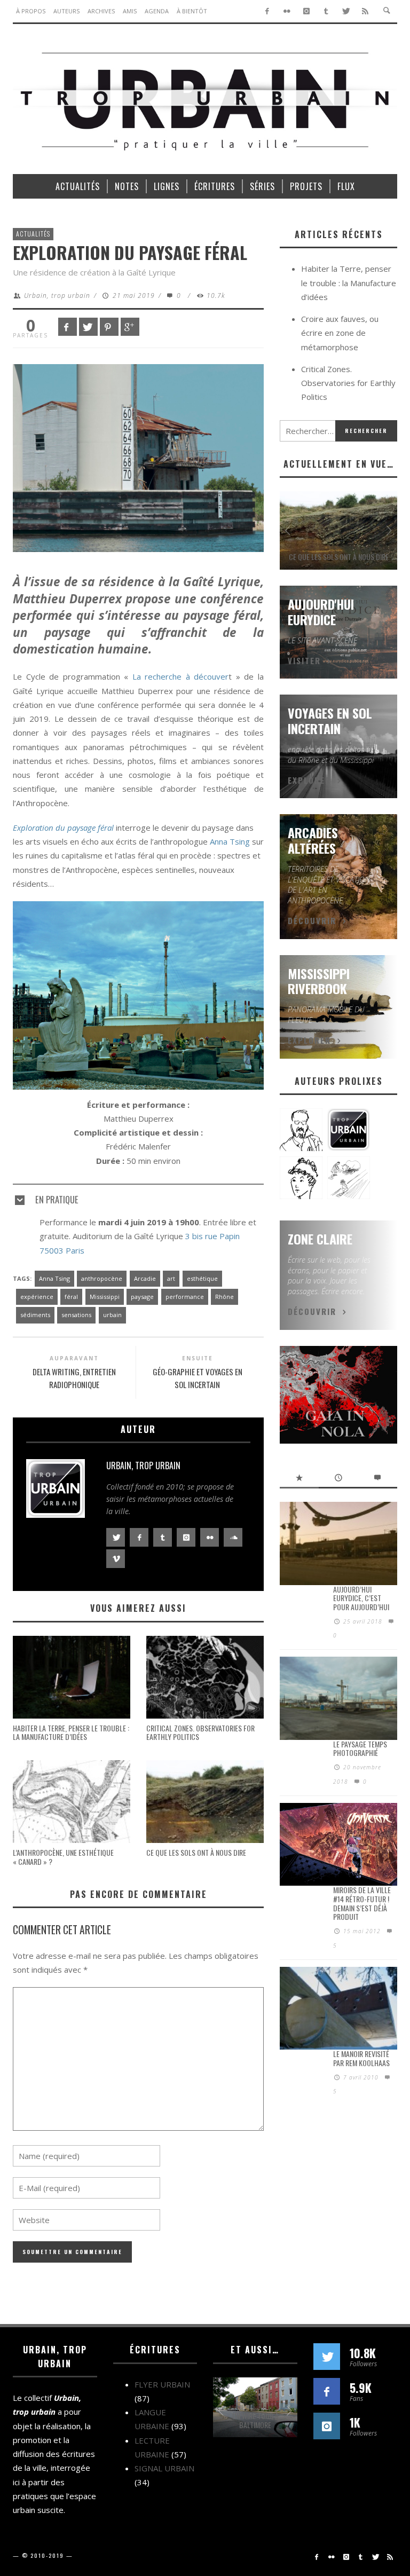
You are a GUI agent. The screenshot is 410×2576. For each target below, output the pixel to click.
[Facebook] (267, 11)
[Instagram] (307, 11)
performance (185, 1297)
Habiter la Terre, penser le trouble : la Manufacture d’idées (71, 1732)
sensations (76, 1315)
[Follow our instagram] (327, 2426)
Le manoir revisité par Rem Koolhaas (361, 2058)
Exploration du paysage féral (63, 828)
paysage (142, 1297)
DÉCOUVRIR (312, 920)
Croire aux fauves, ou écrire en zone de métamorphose (340, 333)
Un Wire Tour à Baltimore (255, 2420)
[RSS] (365, 11)
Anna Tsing (230, 841)
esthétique (202, 1278)
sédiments (35, 1315)
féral (71, 1297)
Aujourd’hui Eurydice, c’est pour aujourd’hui (361, 1598)
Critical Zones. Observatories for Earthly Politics (200, 1732)
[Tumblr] (326, 11)
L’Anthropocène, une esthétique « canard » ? (63, 1857)
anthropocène (102, 1278)
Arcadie (145, 1278)
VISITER (304, 660)
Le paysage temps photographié (360, 1748)
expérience (37, 1297)
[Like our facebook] (327, 2391)
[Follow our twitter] (327, 2357)
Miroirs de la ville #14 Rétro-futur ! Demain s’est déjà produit (362, 1903)
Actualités (33, 234)
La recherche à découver (181, 676)
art (171, 1278)
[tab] (138, 1195)
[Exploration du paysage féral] (138, 457)
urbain (112, 1315)
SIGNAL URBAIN (164, 2468)
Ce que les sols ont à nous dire (196, 1852)
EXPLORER (309, 780)
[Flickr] (287, 11)
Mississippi (105, 1297)
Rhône (224, 1297)
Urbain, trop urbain (57, 296)
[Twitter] (346, 11)
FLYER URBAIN (162, 2384)
